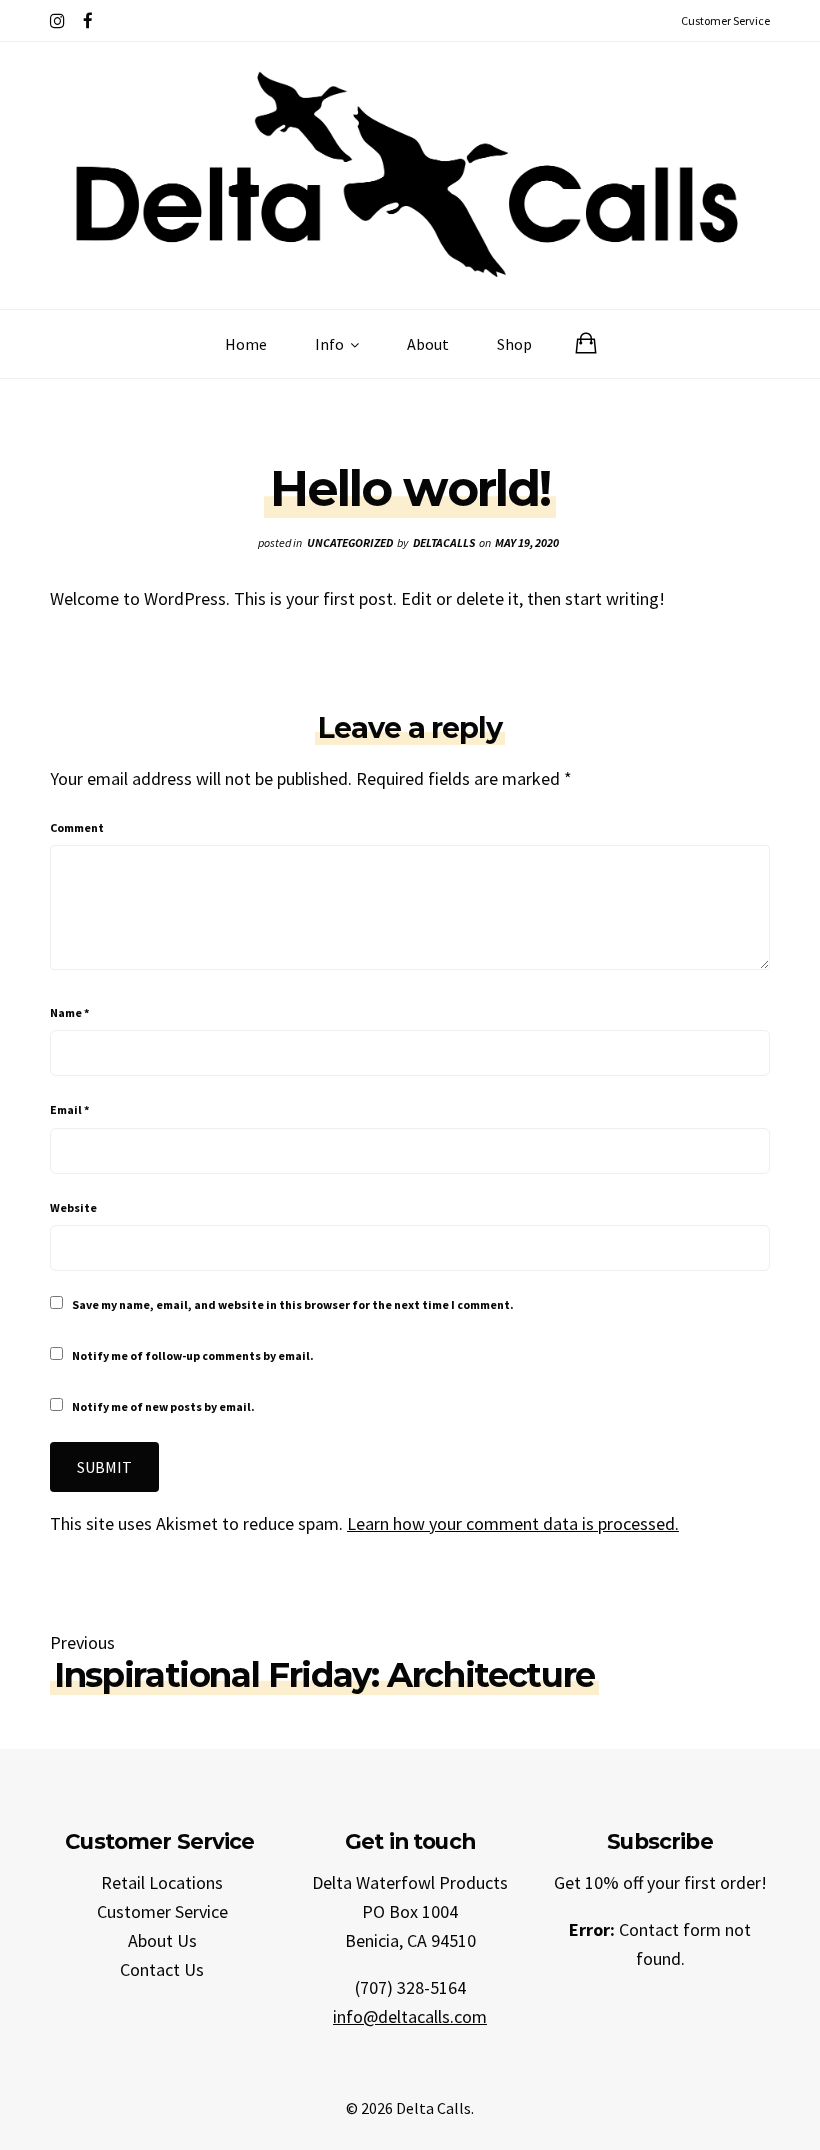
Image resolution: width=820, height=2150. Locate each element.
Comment (77, 827)
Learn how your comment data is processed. (513, 1523)
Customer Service (162, 1911)
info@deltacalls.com (410, 2016)
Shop (514, 344)
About (428, 344)
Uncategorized (350, 542)
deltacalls (444, 542)
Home (246, 344)
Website (73, 1207)
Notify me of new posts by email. (163, 1406)
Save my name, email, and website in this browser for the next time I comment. (293, 1304)
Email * (69, 1109)
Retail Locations (162, 1882)
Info (331, 344)
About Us (162, 1940)
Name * (69, 1012)
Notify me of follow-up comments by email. (193, 1355)
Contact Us (162, 1969)
